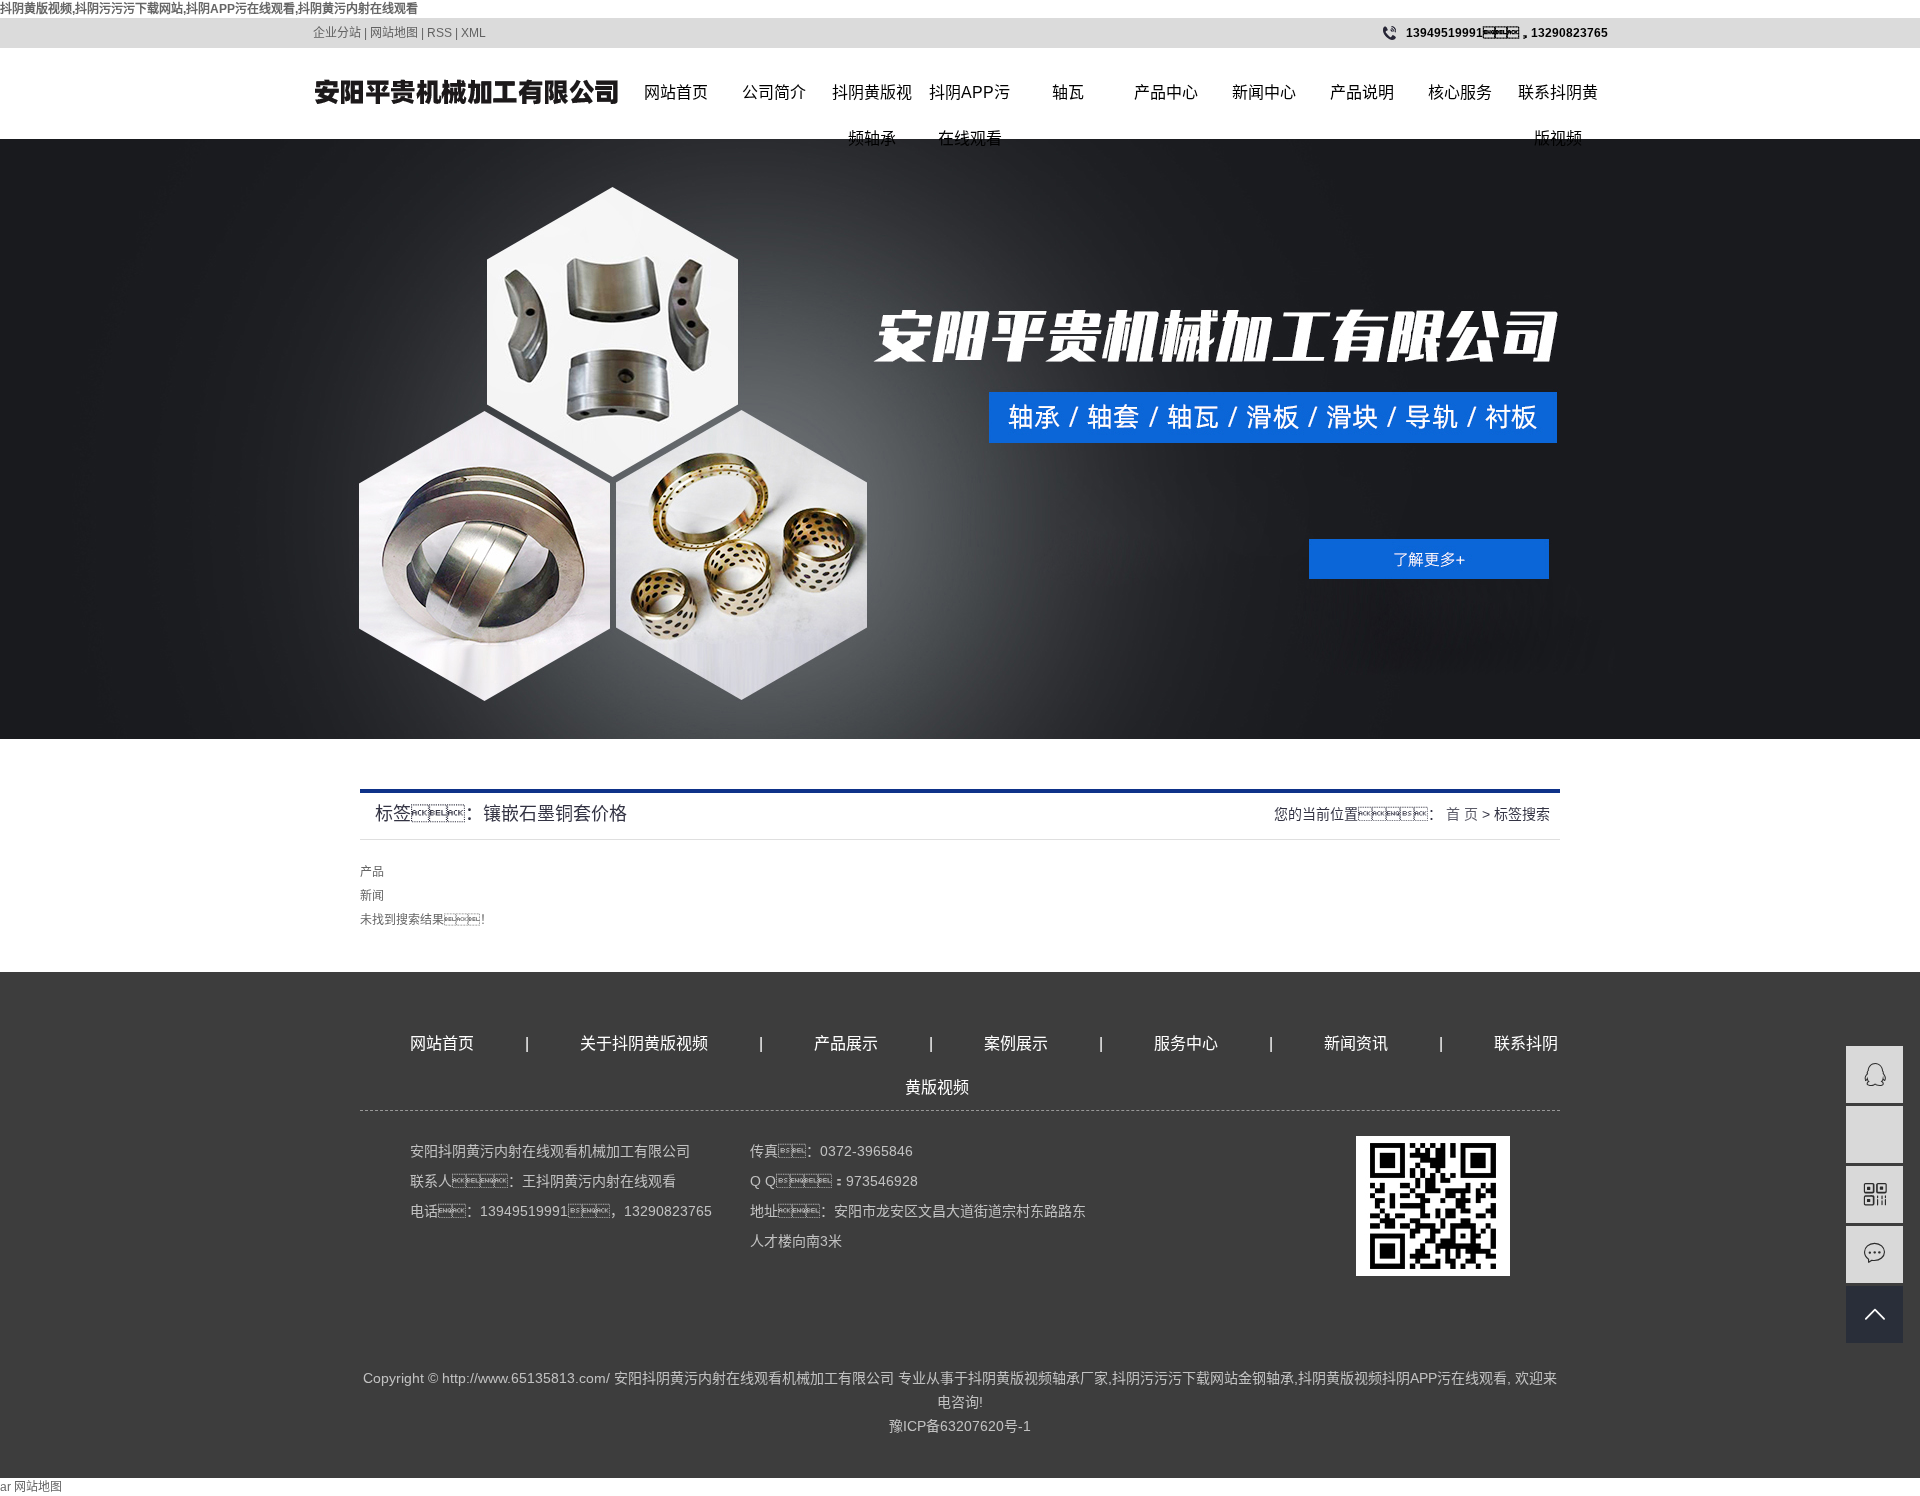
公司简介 (774, 92)
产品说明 (1362, 92)
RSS (439, 33)
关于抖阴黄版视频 (644, 1043)
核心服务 (1460, 92)
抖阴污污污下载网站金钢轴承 (1203, 1378)
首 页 (1462, 814)
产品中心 (1166, 92)
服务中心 (1186, 1043)
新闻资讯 (1358, 1043)
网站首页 (676, 92)
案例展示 (1016, 1043)
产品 (372, 872)
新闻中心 (1264, 92)
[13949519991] (1874, 1134)
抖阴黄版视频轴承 (872, 100)
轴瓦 (1068, 92)
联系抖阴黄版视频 (1558, 100)
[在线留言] (1874, 1254)
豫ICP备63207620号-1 (960, 1426)
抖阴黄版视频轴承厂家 (1038, 1378)
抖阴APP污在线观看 (969, 100)
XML (473, 33)
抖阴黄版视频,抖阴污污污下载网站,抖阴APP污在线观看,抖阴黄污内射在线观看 (209, 9)
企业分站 (337, 33)
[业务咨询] (1874, 1074)
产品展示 (846, 1043)
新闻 (372, 896)
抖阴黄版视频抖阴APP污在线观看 (1402, 1378)
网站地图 (394, 33)
